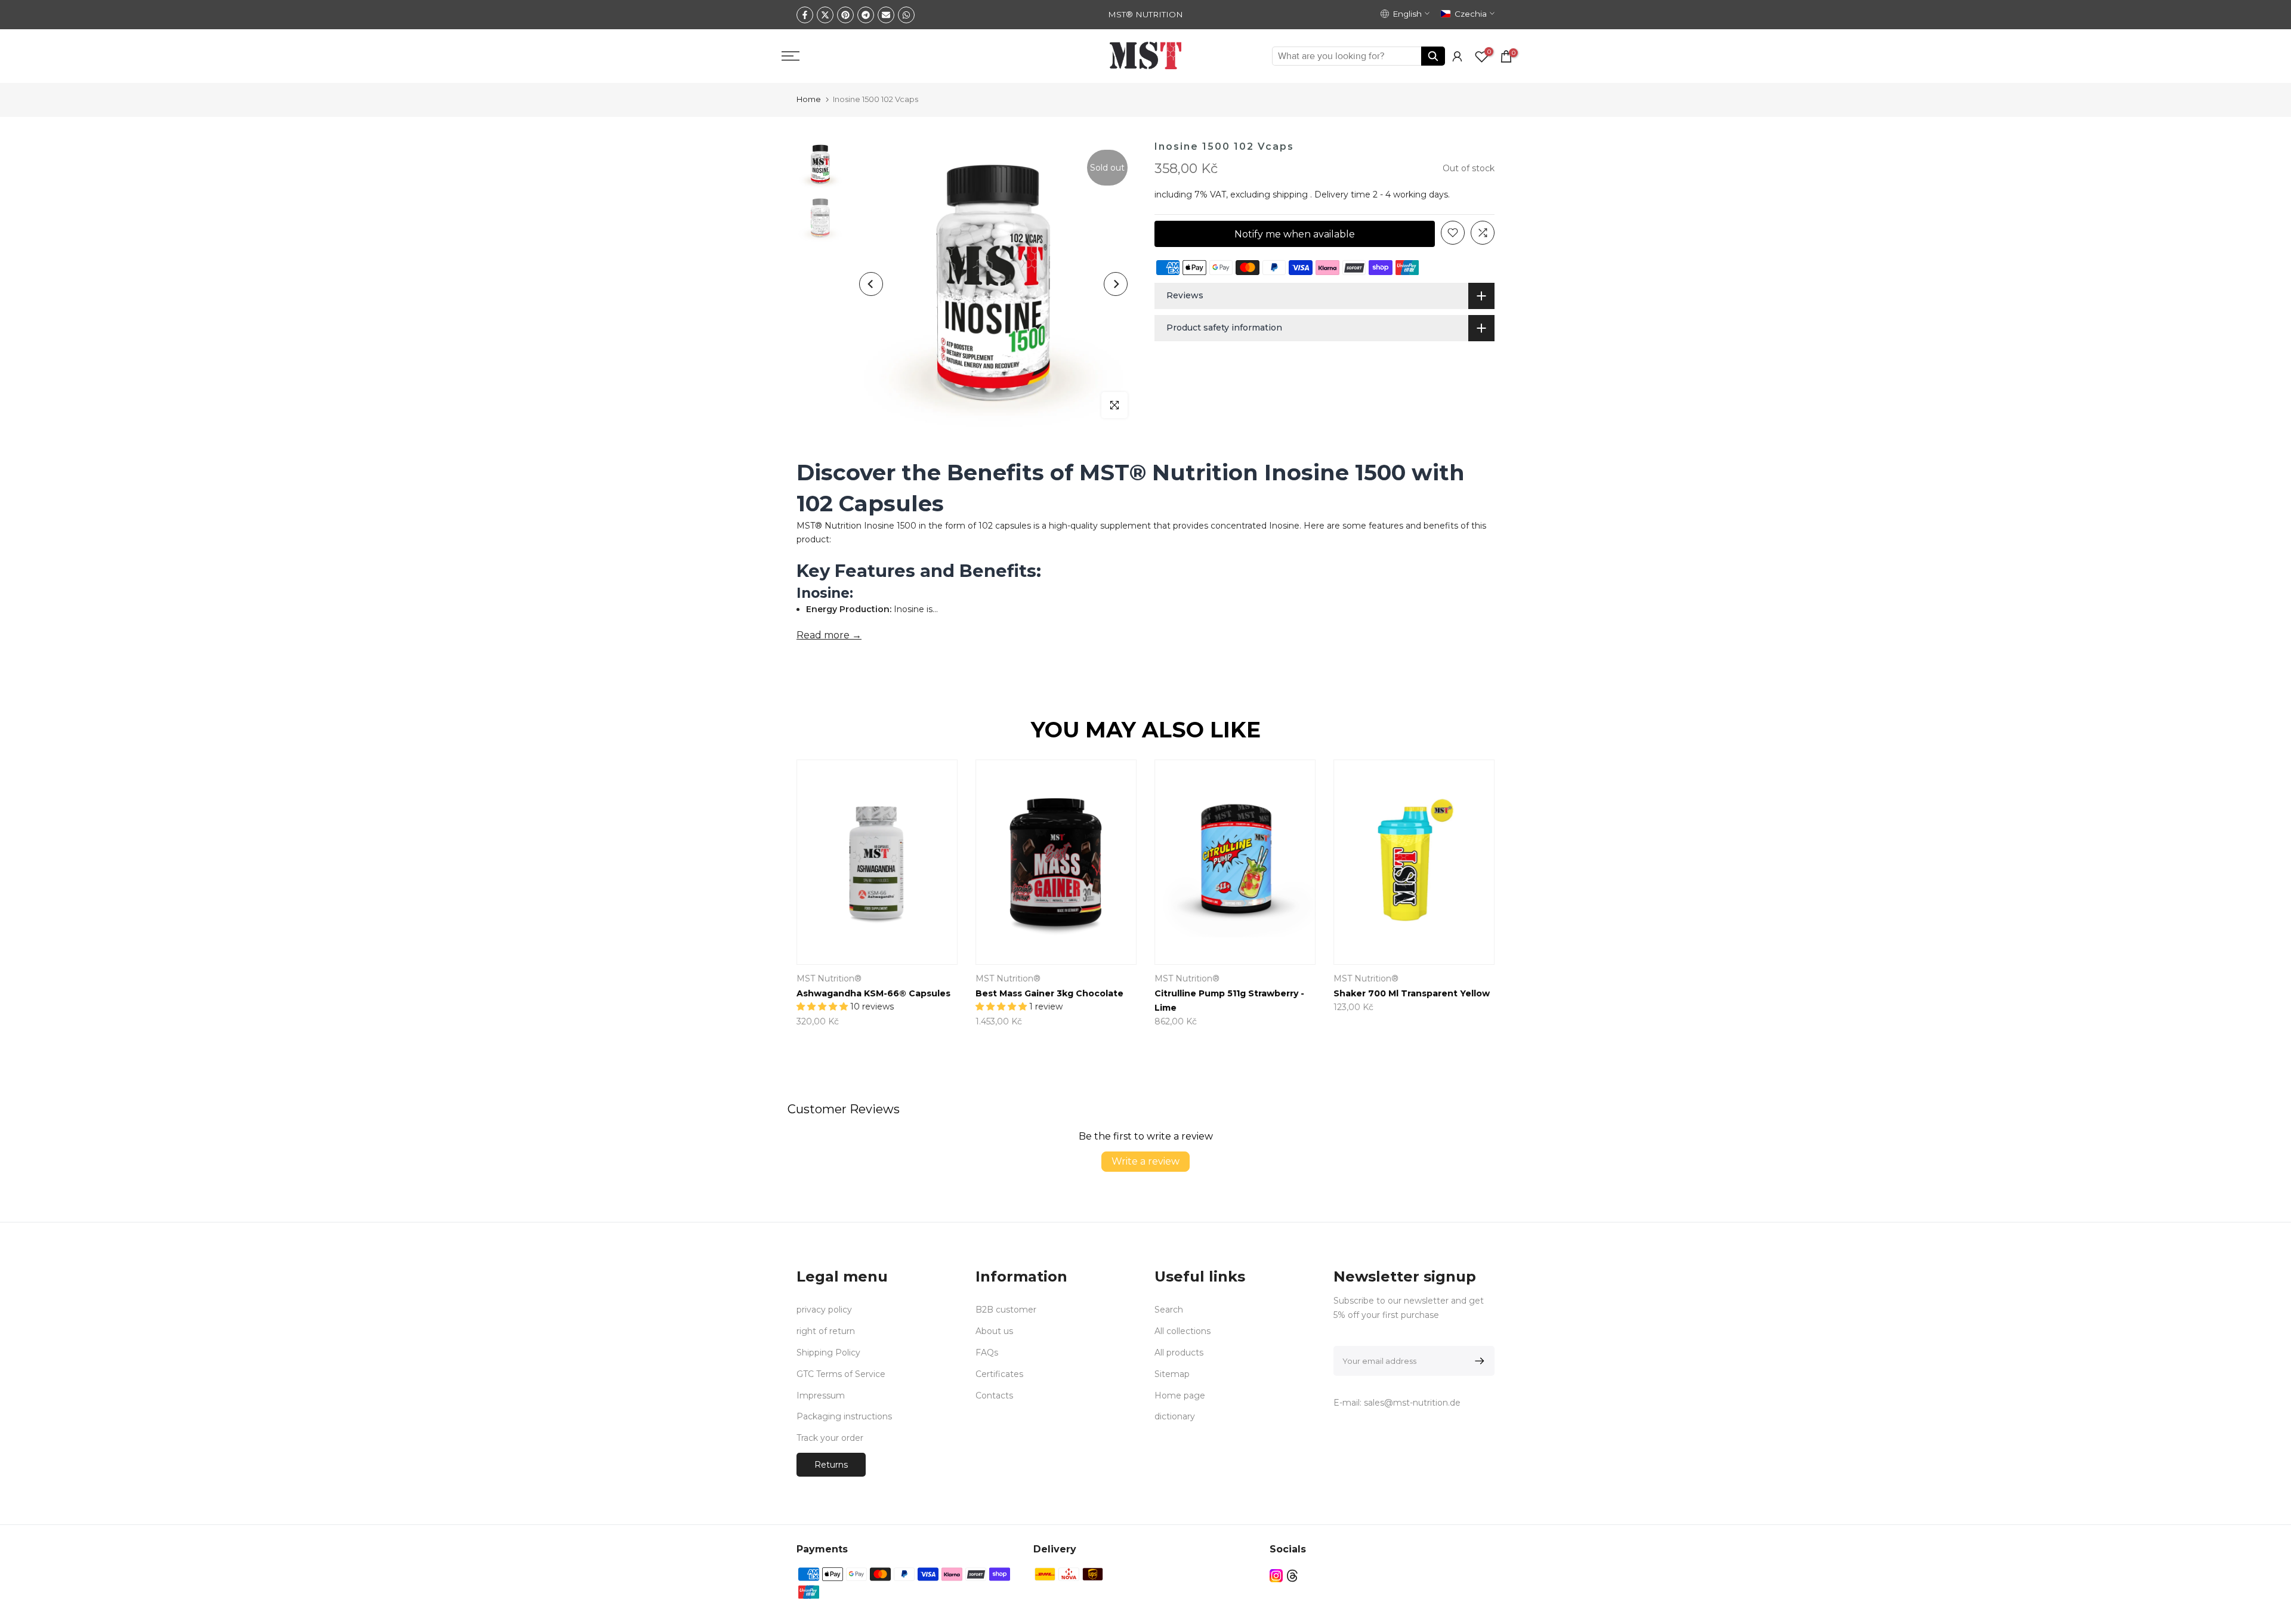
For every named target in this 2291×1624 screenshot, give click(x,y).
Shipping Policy (828, 1353)
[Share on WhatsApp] (906, 15)
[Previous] (871, 284)
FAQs (987, 1353)
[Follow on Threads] (1292, 1575)
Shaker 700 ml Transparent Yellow (1412, 994)
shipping (1290, 194)
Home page (1180, 1395)
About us (994, 1331)
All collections (1182, 1331)
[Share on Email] (886, 15)
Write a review (1145, 1161)
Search (1169, 1310)
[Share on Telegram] (866, 15)
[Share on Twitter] (825, 15)
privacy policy (824, 1310)
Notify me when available (1295, 234)
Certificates (999, 1374)
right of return (826, 1331)
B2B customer (1006, 1310)
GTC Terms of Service (841, 1374)
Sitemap (1172, 1374)
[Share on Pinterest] (845, 15)
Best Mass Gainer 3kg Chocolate (1049, 994)
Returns (831, 1465)
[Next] (1116, 284)
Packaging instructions (844, 1416)
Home (809, 99)
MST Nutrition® (829, 979)
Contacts (994, 1395)
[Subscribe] (1478, 1361)
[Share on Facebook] (805, 15)
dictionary (1175, 1416)
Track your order (830, 1438)
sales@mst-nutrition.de (1412, 1403)
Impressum (821, 1395)
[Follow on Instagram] (1276, 1575)
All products (1179, 1353)
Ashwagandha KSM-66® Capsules (873, 994)
